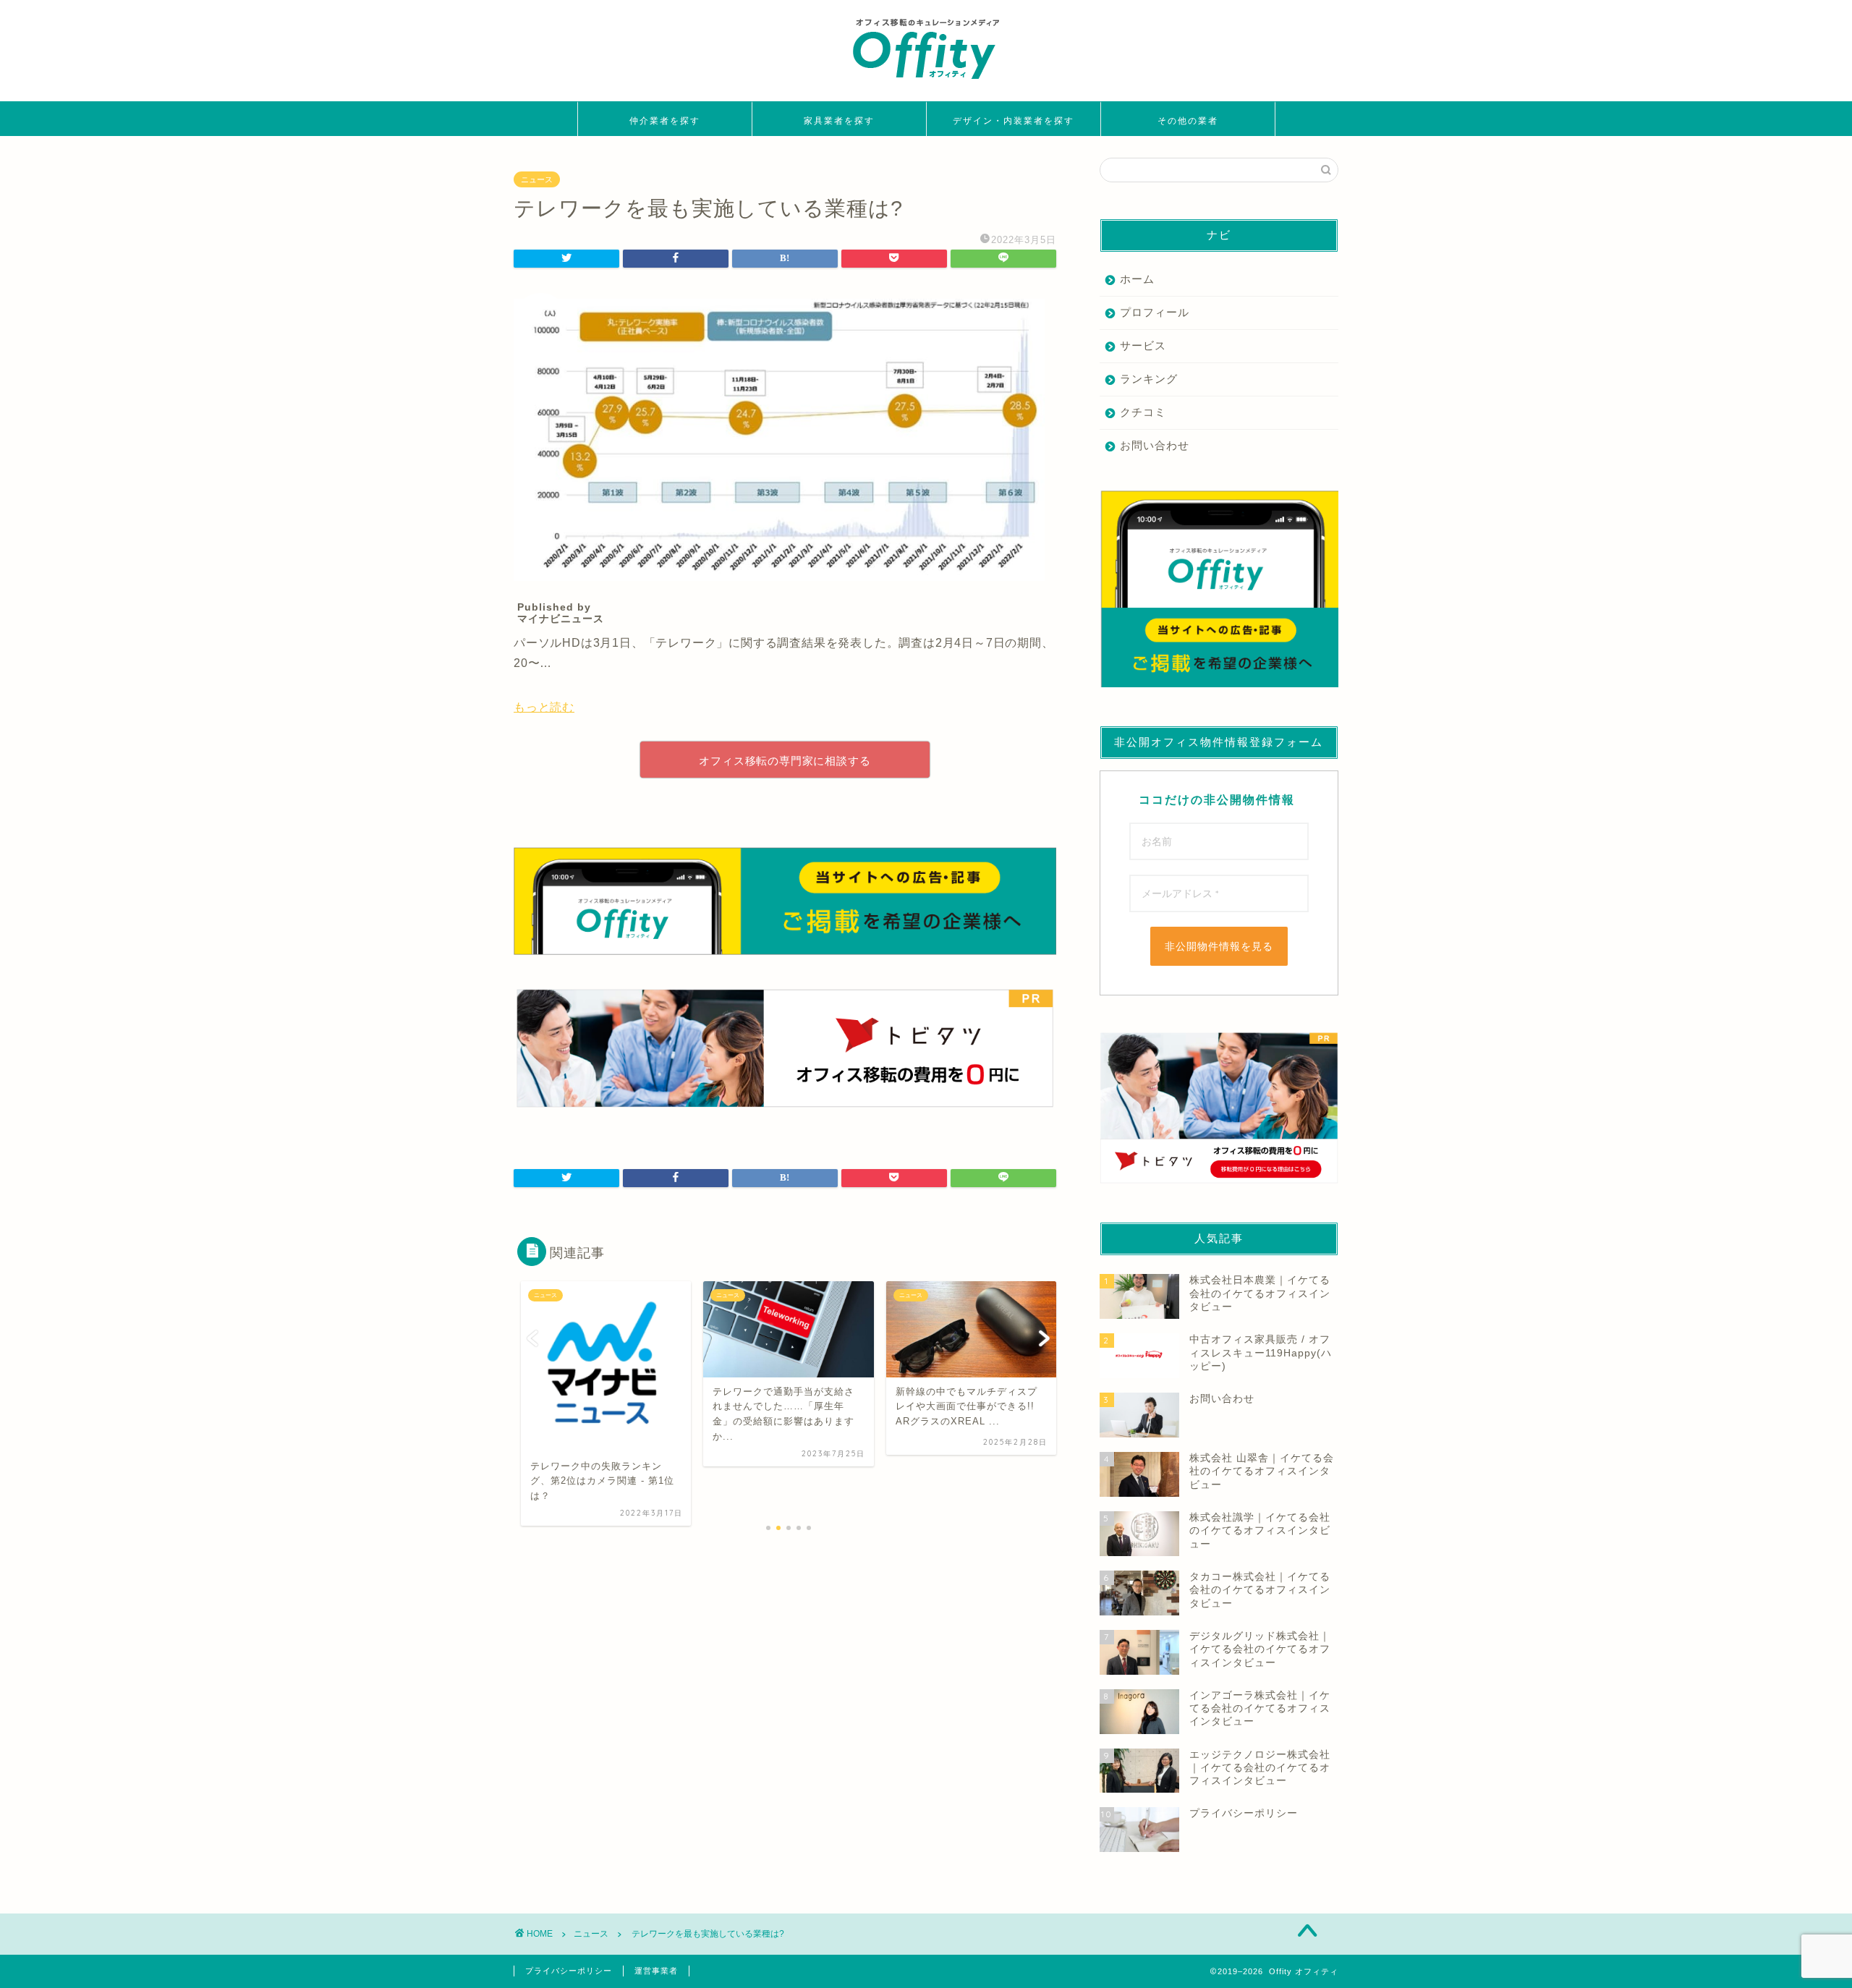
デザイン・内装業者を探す (1014, 120)
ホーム (1137, 279)
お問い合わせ (1155, 445)
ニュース (537, 179)
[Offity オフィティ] (926, 84)
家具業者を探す (839, 120)
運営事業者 (656, 1971)
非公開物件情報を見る (1219, 946)
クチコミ (1143, 412)
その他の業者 (1188, 120)
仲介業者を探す (665, 120)
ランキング (1149, 379)
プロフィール (1155, 312)
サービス (1143, 345)
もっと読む (544, 707)
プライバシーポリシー (569, 1971)
